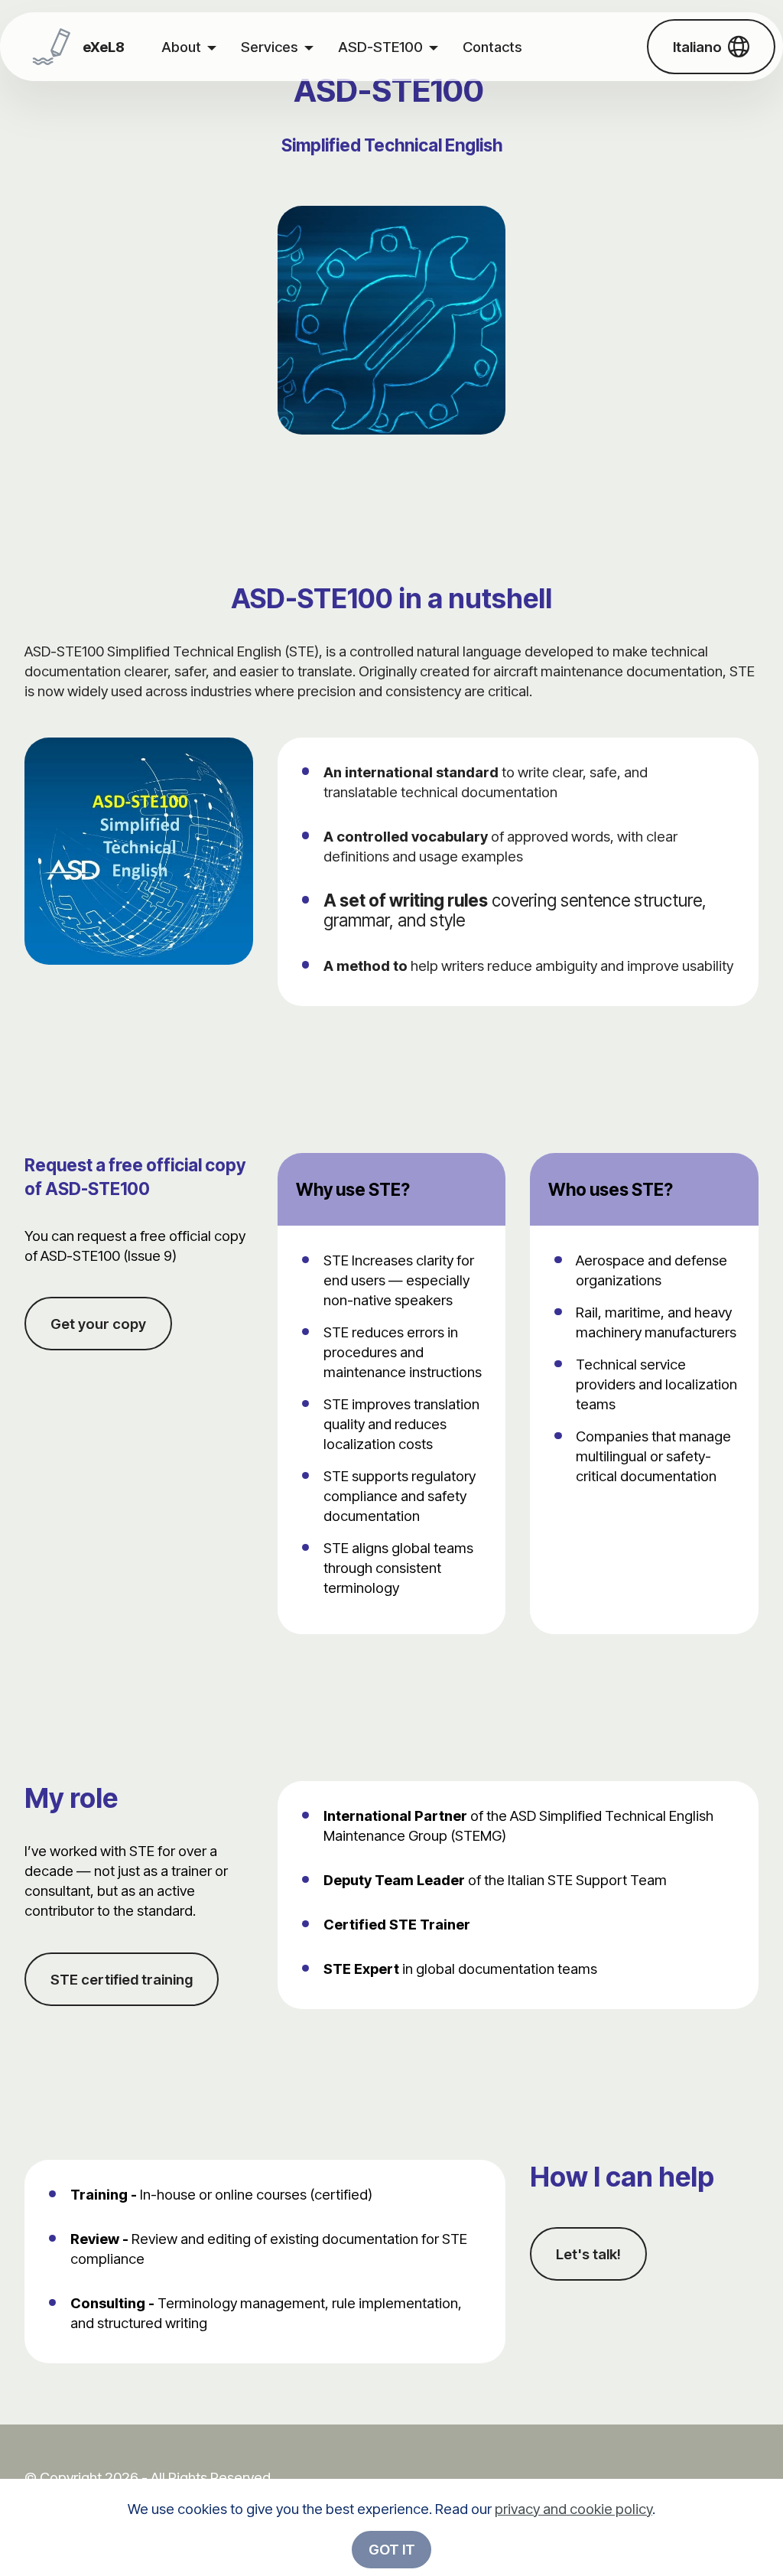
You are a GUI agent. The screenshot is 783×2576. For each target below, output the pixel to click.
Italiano (697, 47)
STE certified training (122, 1979)
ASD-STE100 (380, 47)
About (181, 47)
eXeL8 (104, 47)
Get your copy (98, 1324)
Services (270, 47)
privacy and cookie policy (573, 2509)
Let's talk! (588, 2254)
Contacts (492, 47)
